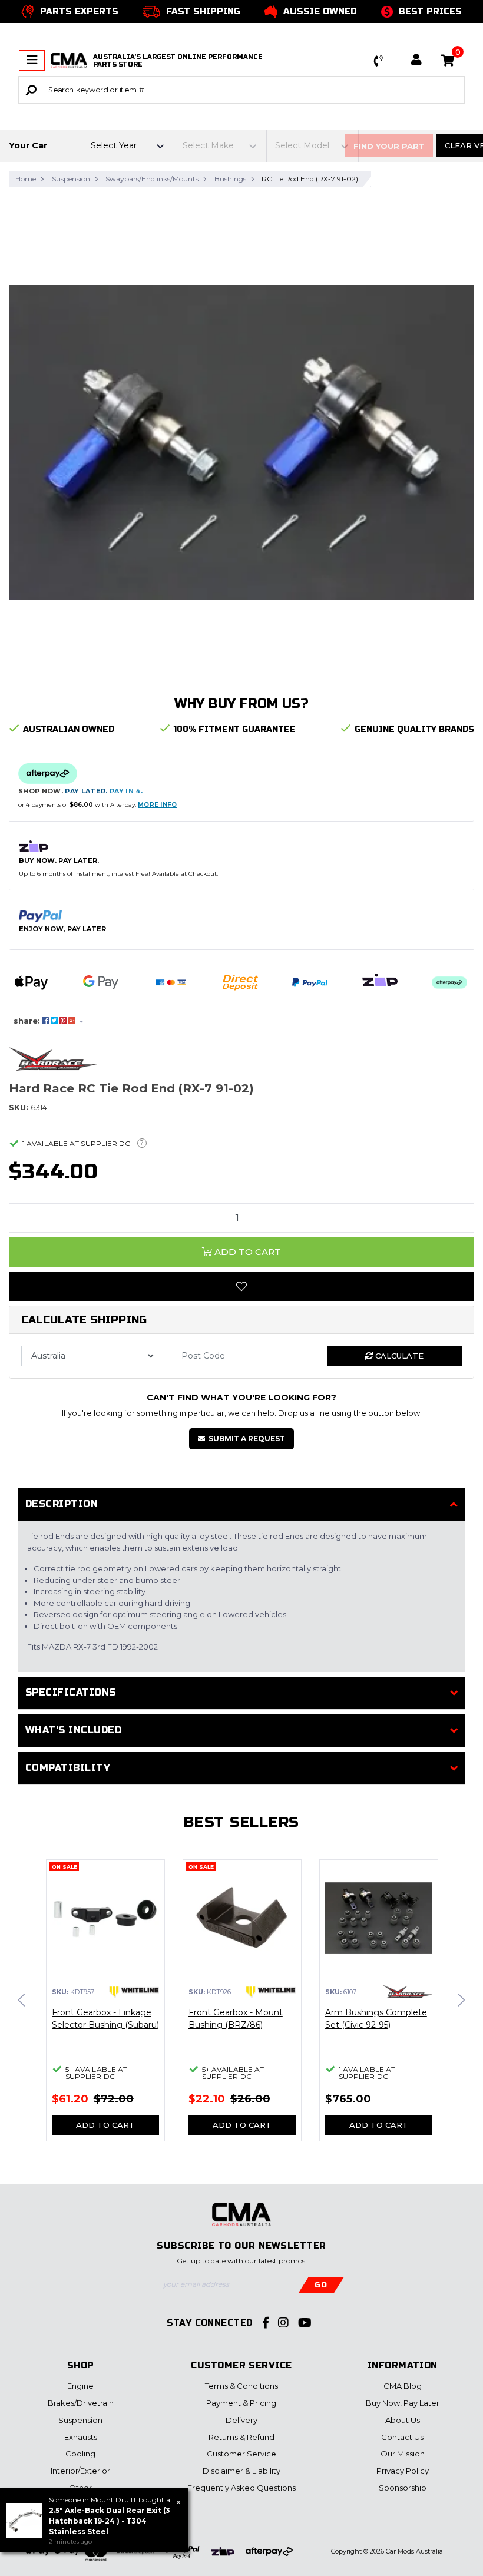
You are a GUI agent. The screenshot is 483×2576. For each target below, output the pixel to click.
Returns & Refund (241, 2437)
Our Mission (403, 2454)
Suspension (80, 2420)
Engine (80, 2386)
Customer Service (241, 2454)
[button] (379, 61)
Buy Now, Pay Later (403, 2403)
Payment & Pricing (241, 2403)
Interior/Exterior (80, 2471)
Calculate (398, 1356)
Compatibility (68, 1768)
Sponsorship (403, 2488)
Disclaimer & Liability (241, 2471)
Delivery (241, 2420)
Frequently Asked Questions (241, 2488)
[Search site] (31, 90)
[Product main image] (241, 443)
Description (62, 1504)
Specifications (71, 1692)
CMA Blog (403, 2386)
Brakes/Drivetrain (81, 2403)
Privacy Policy (403, 2471)
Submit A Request (247, 1438)
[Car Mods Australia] (69, 60)
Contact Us (402, 2437)
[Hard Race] (53, 1058)
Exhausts (81, 2437)
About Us (403, 2420)
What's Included (73, 1730)
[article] (105, 2007)
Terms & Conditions (241, 2386)
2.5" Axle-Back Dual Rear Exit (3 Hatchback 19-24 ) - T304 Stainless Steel (110, 2521)
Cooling (80, 2454)
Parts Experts (79, 11)
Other (80, 2488)
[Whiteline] (134, 1991)
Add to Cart (247, 1252)
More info (158, 805)
